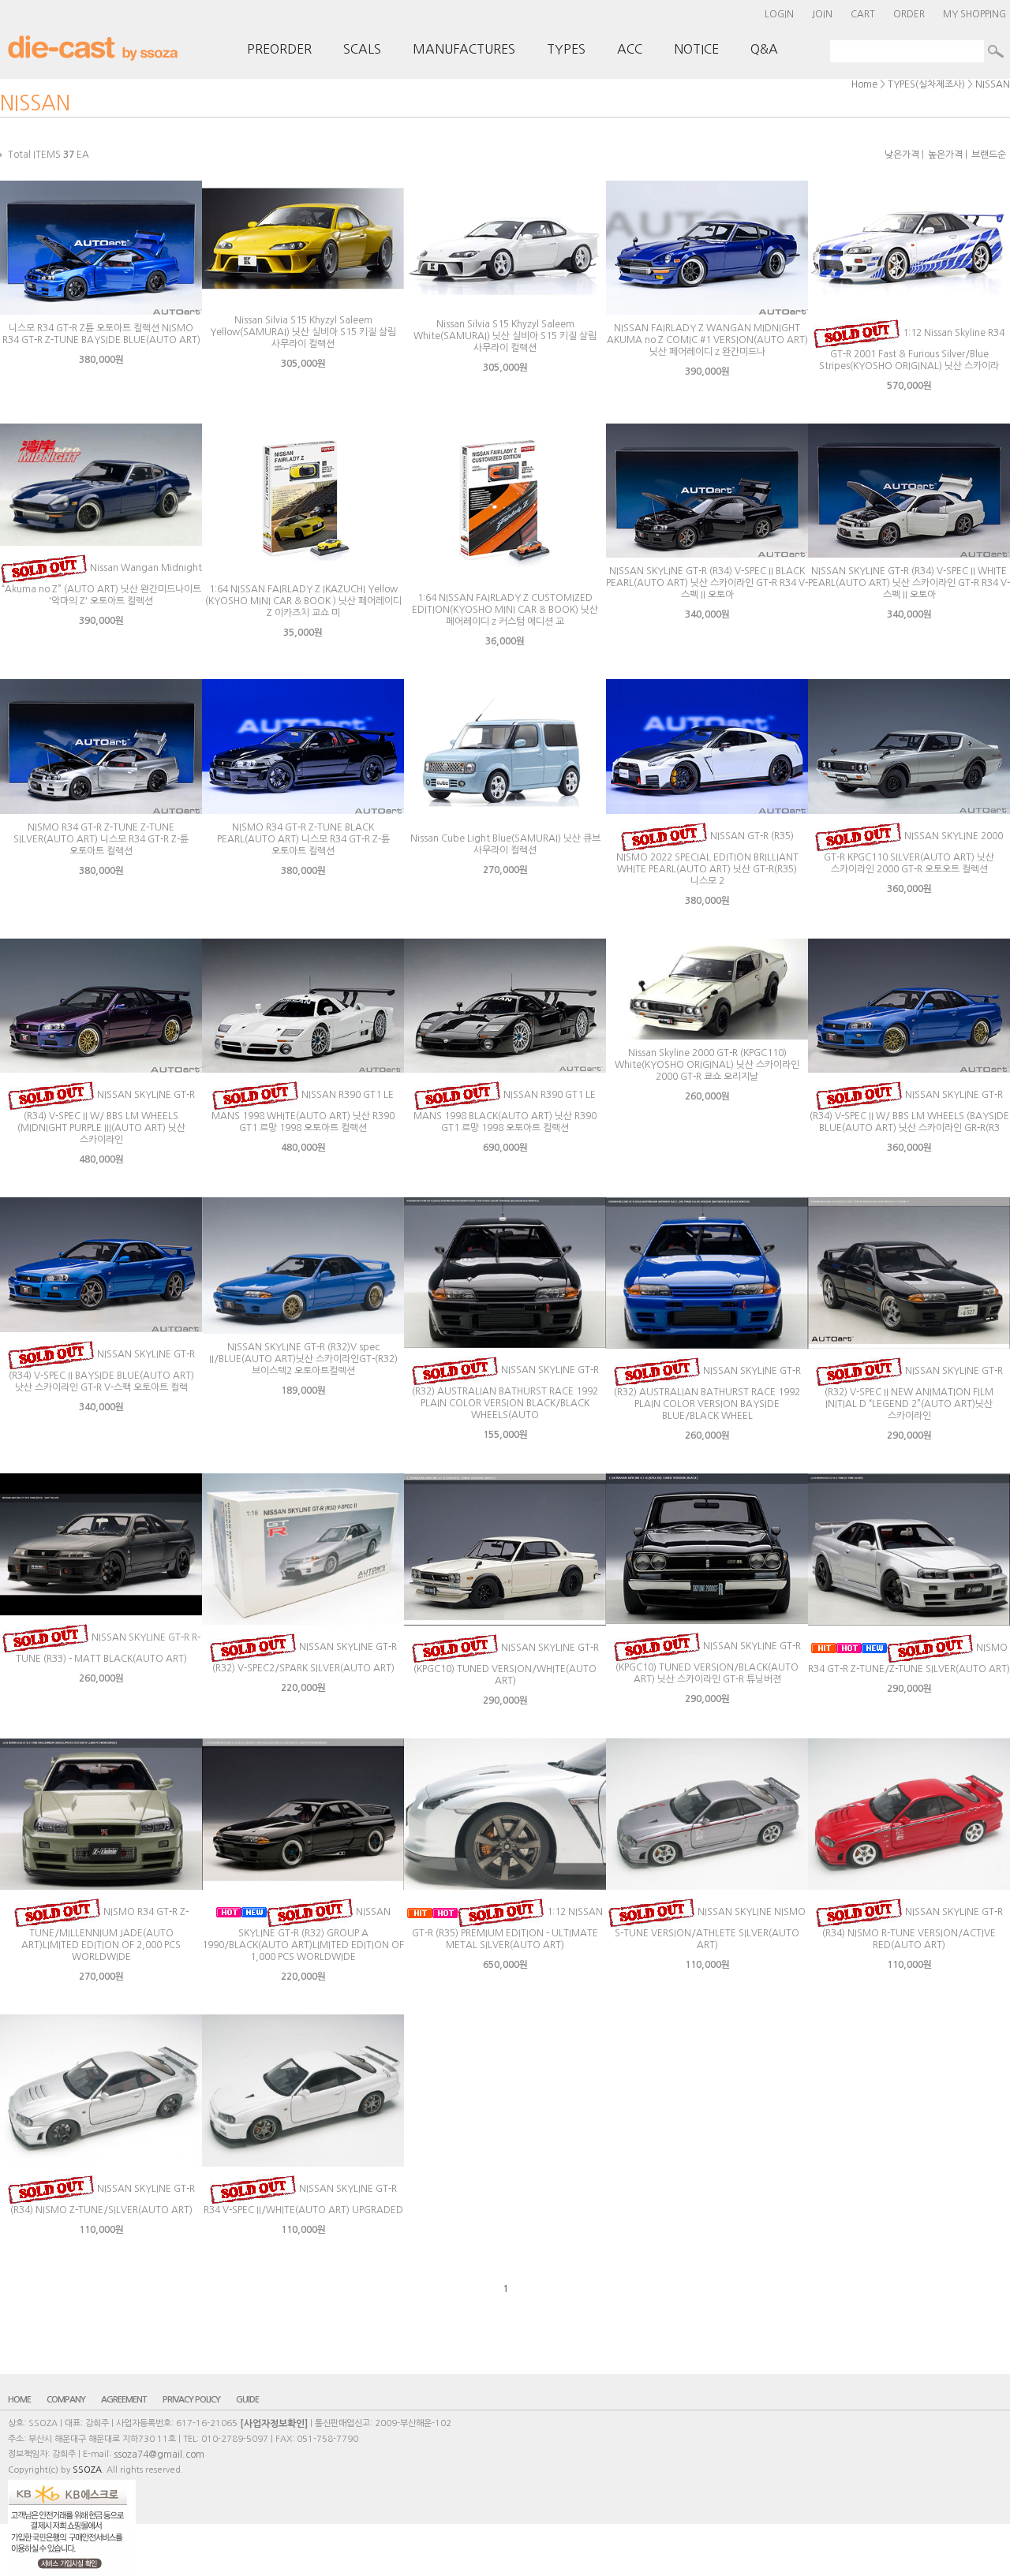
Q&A (764, 49)
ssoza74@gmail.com (159, 2455)
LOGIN (779, 14)
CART (863, 14)
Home (864, 84)
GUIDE (247, 2400)
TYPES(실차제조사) (926, 84)
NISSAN (993, 84)
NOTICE (696, 49)
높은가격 (945, 155)
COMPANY (66, 2400)
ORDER (909, 14)
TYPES (566, 49)
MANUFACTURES (464, 49)
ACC (630, 49)
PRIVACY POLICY (191, 2400)
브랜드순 (989, 155)
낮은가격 (902, 155)
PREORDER (279, 49)
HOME (19, 2400)
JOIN (822, 14)
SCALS (362, 49)
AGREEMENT (124, 2400)
